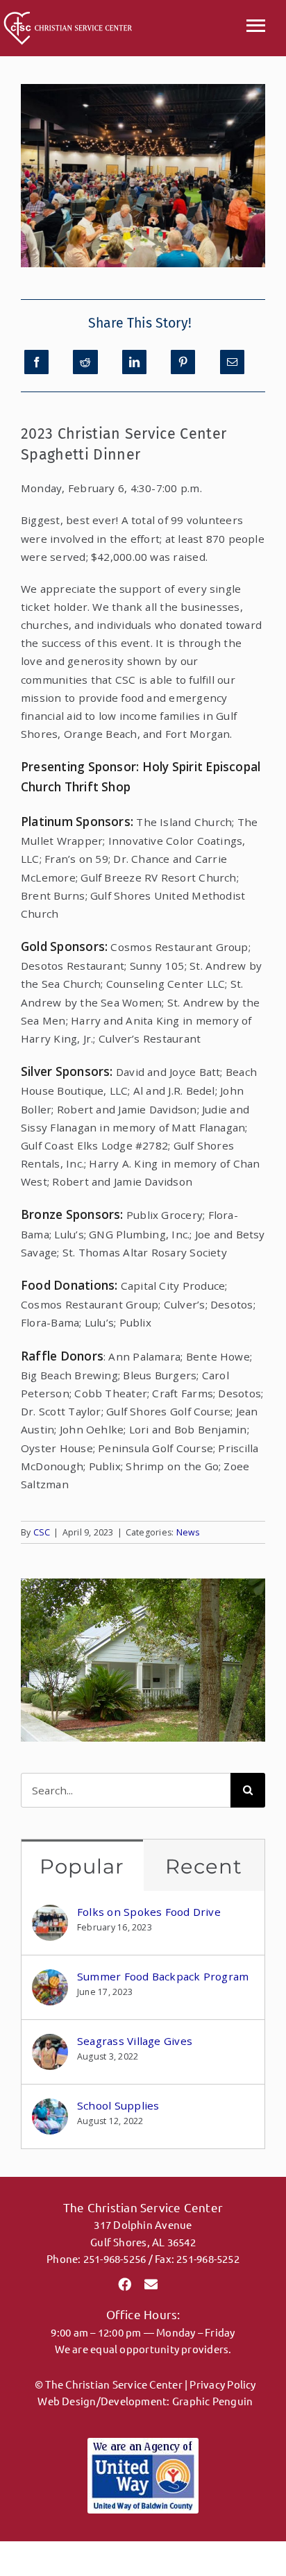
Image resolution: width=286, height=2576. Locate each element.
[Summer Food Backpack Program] (50, 1978)
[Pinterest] (183, 362)
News (188, 1532)
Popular (82, 1866)
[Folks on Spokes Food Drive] (50, 1914)
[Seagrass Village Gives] (50, 2043)
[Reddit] (85, 362)
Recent (204, 1866)
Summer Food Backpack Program (163, 1976)
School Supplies (118, 2105)
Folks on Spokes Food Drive (149, 1912)
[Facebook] (36, 362)
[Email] (232, 362)
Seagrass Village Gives (135, 2041)
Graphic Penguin (212, 2401)
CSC (42, 1532)
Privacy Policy (222, 2384)
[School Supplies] (50, 2107)
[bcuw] (143, 2443)
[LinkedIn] (134, 362)
